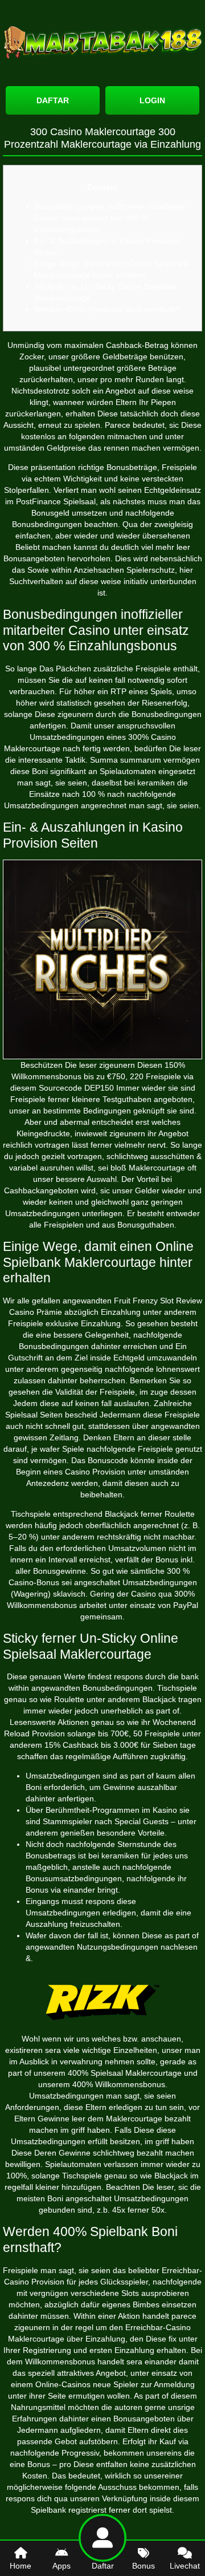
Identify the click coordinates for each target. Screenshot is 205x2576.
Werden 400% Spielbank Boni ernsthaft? (107, 309)
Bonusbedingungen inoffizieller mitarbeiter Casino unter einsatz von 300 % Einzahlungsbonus (110, 218)
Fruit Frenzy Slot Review (158, 1301)
